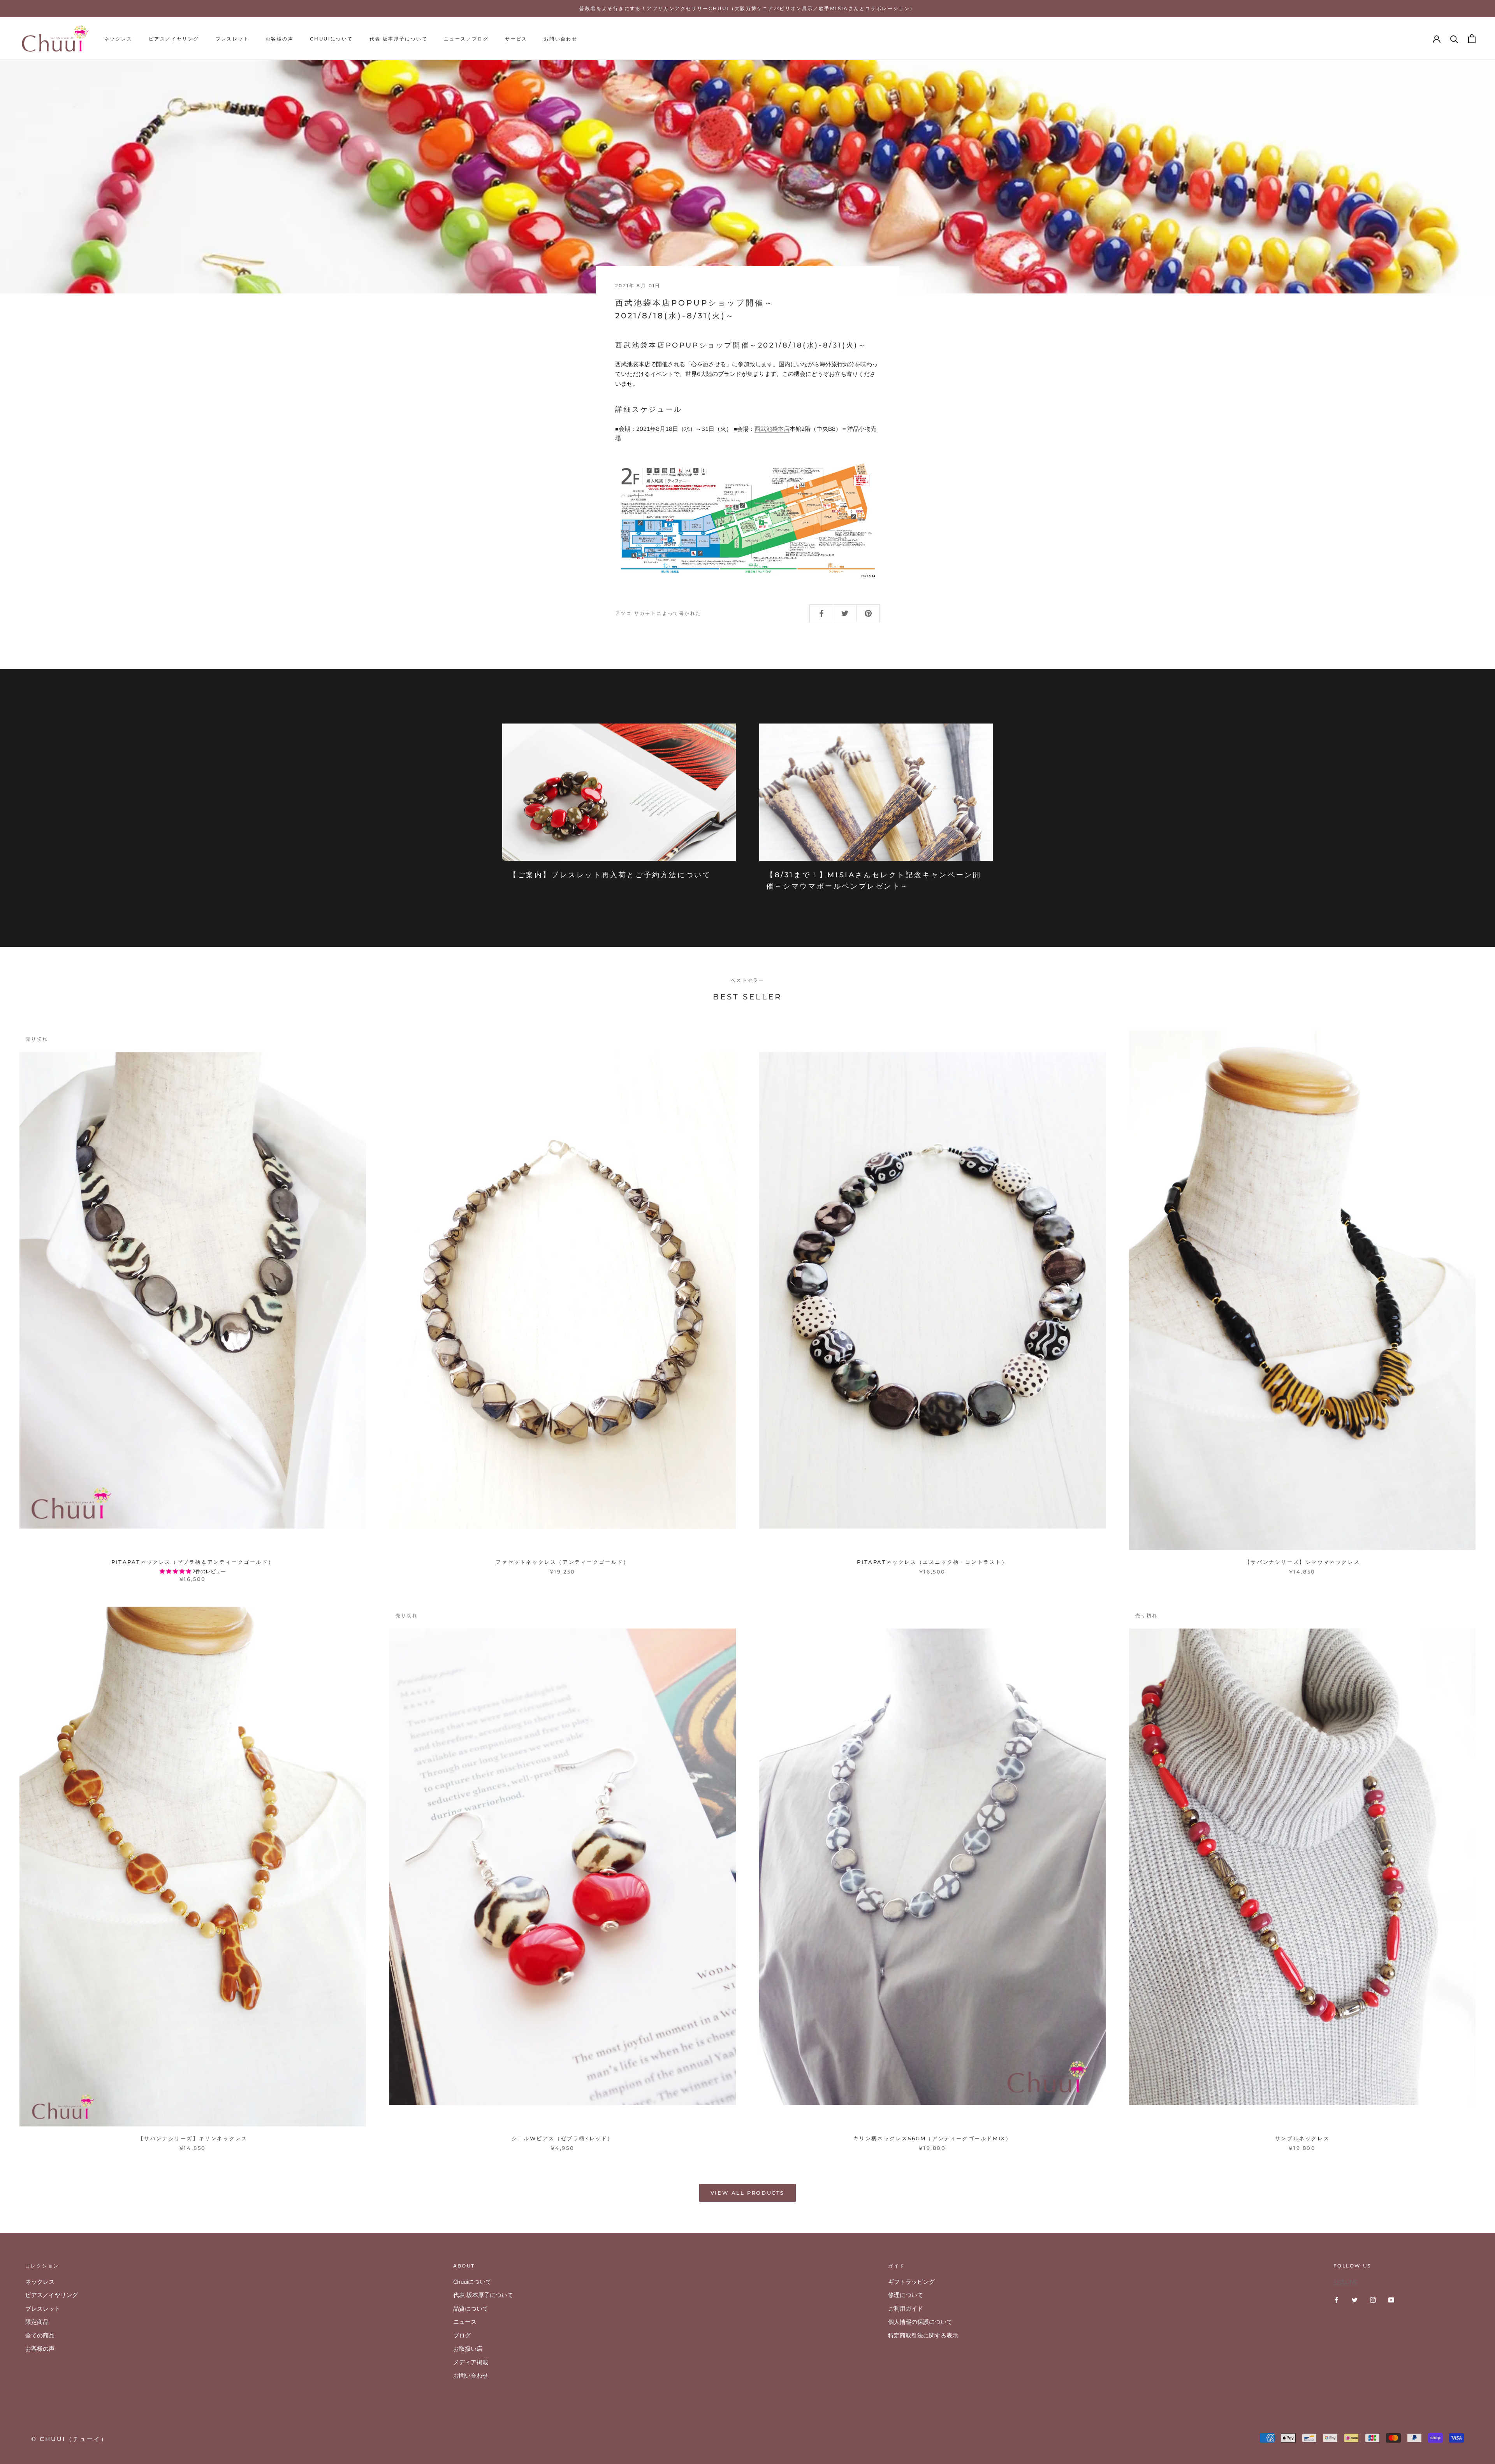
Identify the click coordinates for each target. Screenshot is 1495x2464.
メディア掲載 (471, 2362)
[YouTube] (1391, 2300)
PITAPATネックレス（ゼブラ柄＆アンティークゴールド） (193, 1562)
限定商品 (37, 2322)
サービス (516, 39)
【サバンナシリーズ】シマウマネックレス (1302, 1562)
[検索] (1454, 39)
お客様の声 (280, 39)
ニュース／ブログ (466, 39)
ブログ (462, 2336)
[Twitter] (1355, 2300)
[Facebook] (1336, 2300)
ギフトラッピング (911, 2282)
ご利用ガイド (906, 2309)
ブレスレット (232, 39)
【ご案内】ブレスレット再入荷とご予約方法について (610, 875)
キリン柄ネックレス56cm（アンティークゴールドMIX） (933, 2138)
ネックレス (118, 39)
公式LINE (1345, 2282)
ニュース (465, 2322)
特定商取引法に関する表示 (923, 2336)
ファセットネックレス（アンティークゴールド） (562, 1562)
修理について (906, 2295)
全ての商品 (40, 2336)
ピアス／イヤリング (174, 39)
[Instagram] (1373, 2300)
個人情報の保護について (920, 2322)
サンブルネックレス (1302, 2138)
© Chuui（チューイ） (69, 2439)
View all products (747, 2193)
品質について (471, 2309)
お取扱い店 (468, 2349)
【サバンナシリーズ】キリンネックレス (193, 2138)
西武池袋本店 (772, 429)
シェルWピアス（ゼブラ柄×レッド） (563, 2138)
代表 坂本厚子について (398, 39)
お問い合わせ (561, 39)
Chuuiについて (332, 39)
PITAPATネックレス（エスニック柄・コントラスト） (932, 1562)
